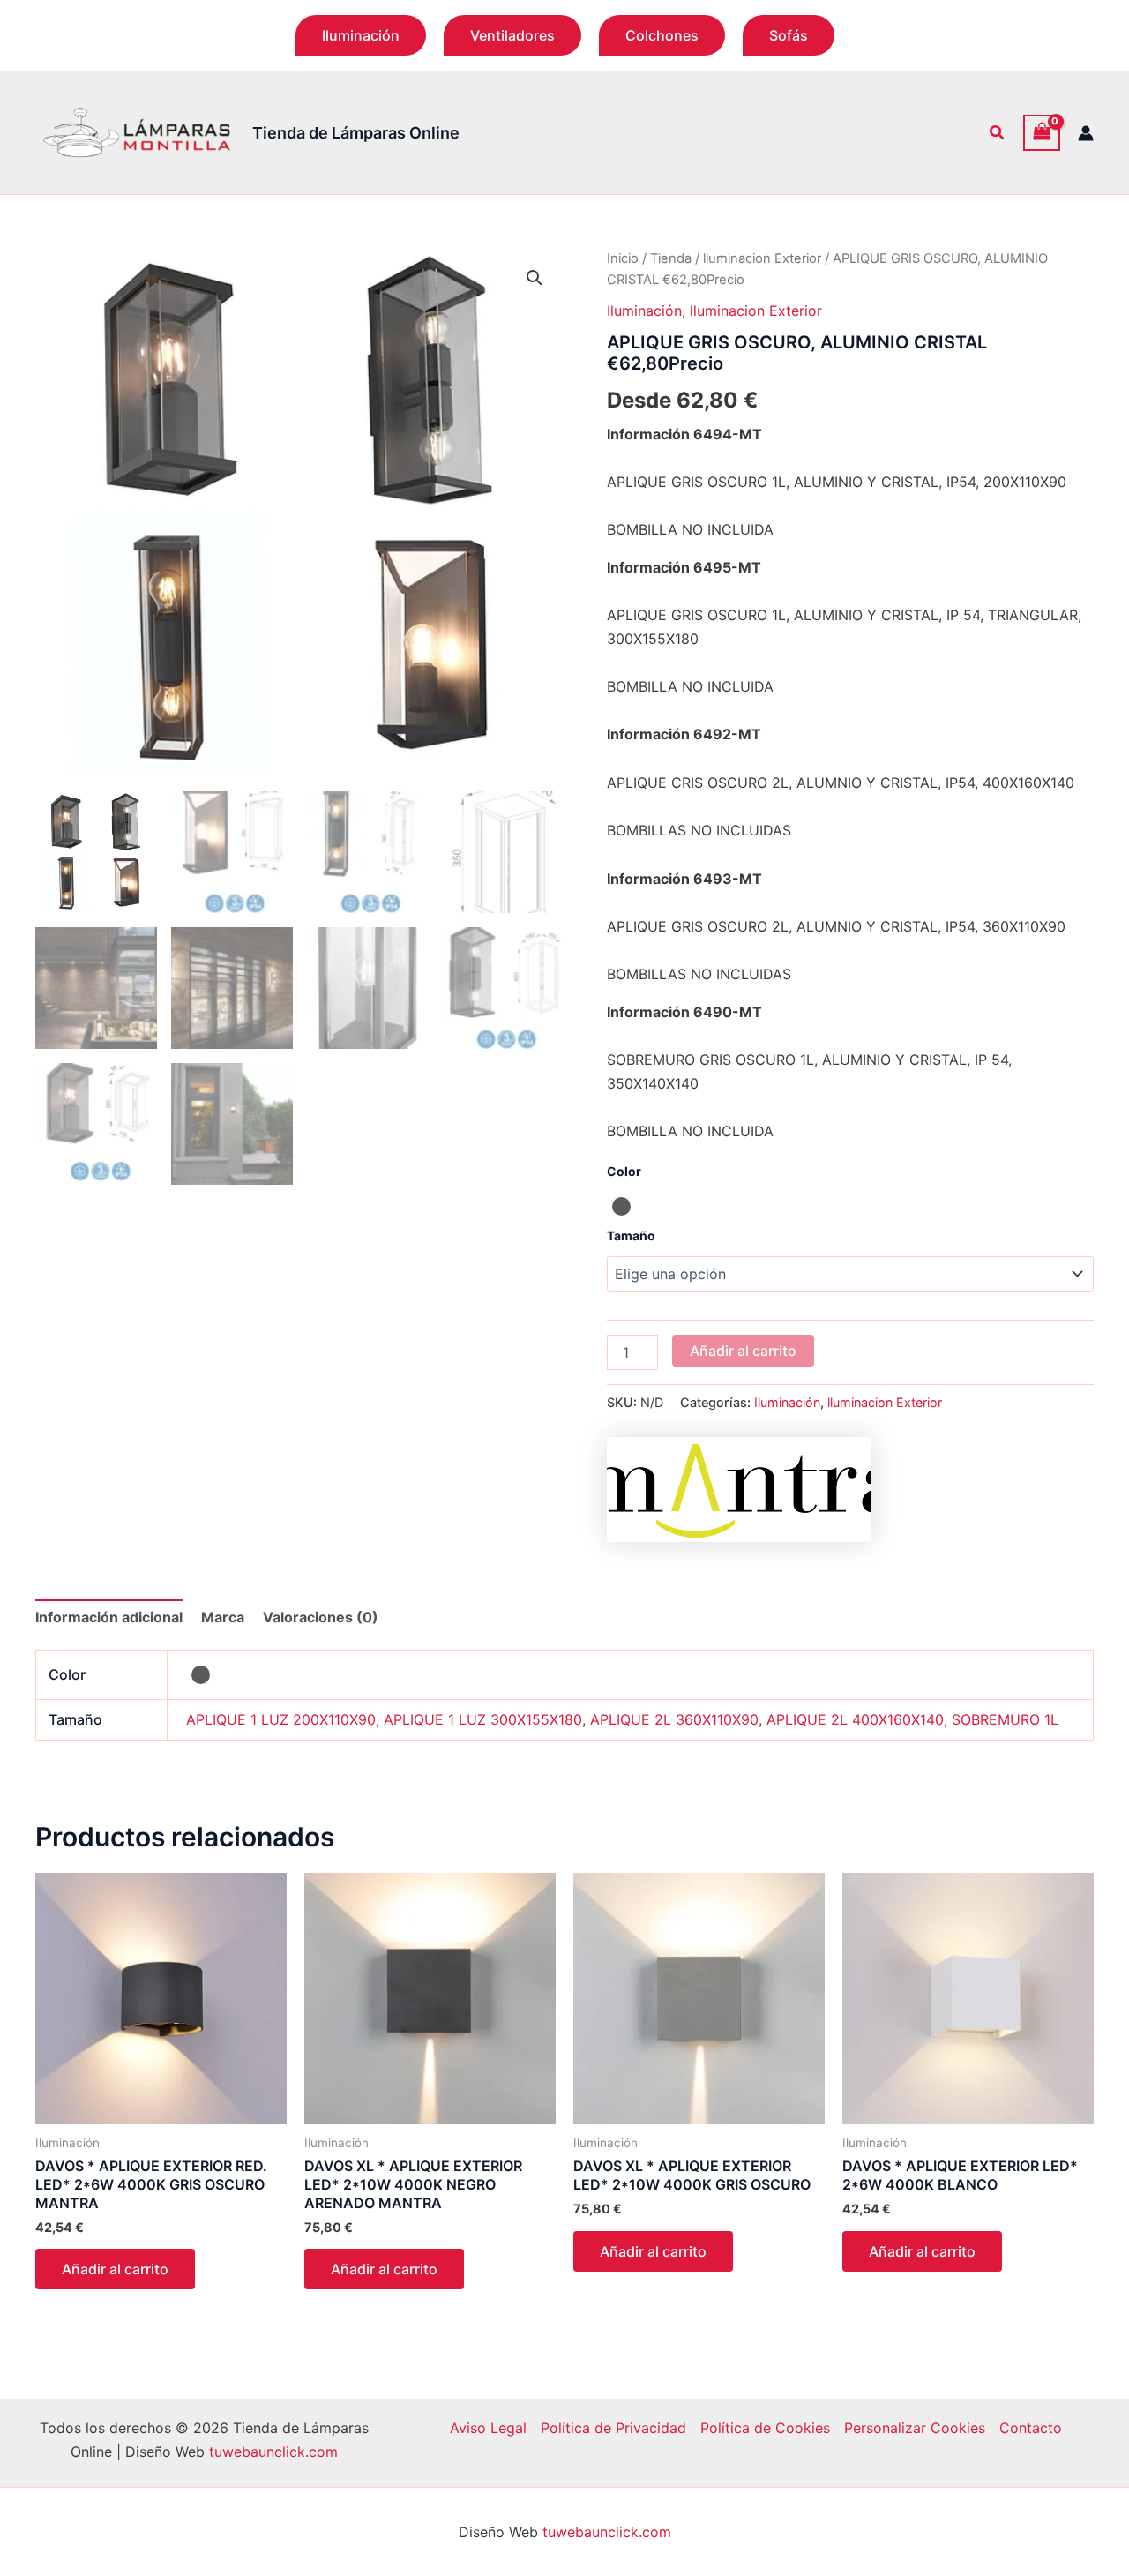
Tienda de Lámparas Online (356, 133)
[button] (361, 35)
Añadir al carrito (743, 1351)
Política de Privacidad (613, 2428)
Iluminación (644, 311)
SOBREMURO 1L (1005, 1719)
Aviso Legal (488, 2428)
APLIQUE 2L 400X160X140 (855, 1719)
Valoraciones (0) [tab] (321, 1617)
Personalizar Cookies (915, 2428)
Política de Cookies (765, 2428)
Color (624, 1171)
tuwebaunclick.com (273, 2452)
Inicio (623, 258)
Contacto (1031, 2428)
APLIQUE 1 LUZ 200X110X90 (281, 1719)
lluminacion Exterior (762, 258)
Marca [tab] (223, 1617)
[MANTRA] (739, 1490)
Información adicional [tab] (109, 1617)
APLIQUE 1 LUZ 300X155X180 (483, 1719)
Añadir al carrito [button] (115, 2269)
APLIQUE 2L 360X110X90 (674, 1719)
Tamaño (631, 1236)
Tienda (671, 258)
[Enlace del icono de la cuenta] (1086, 133)
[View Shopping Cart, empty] (1042, 133)
